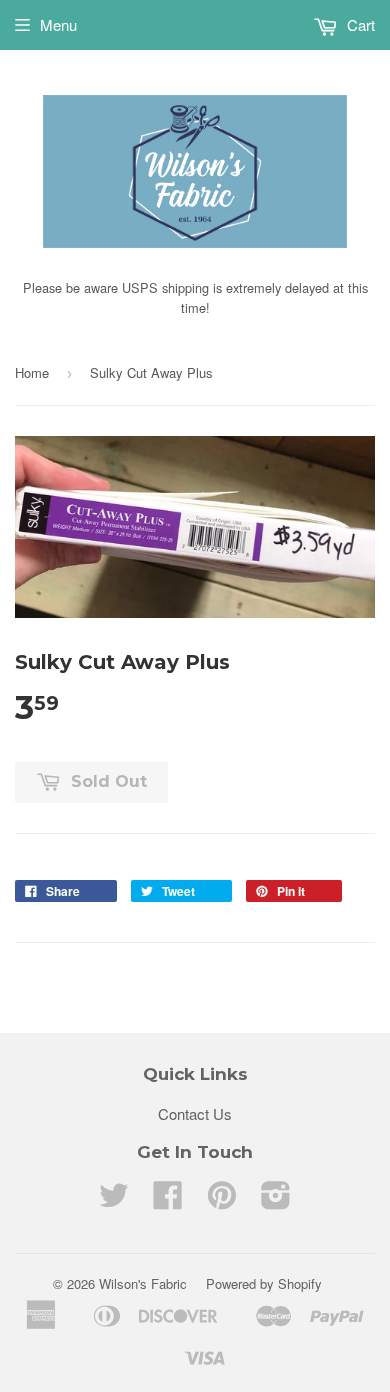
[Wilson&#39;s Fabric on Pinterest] (222, 1200)
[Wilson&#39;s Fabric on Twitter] (114, 1200)
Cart (359, 24)
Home (32, 372)
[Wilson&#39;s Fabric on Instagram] (276, 1200)
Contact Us (195, 1113)
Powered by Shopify (264, 1283)
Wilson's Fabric (143, 1283)
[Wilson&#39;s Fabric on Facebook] (168, 1200)
